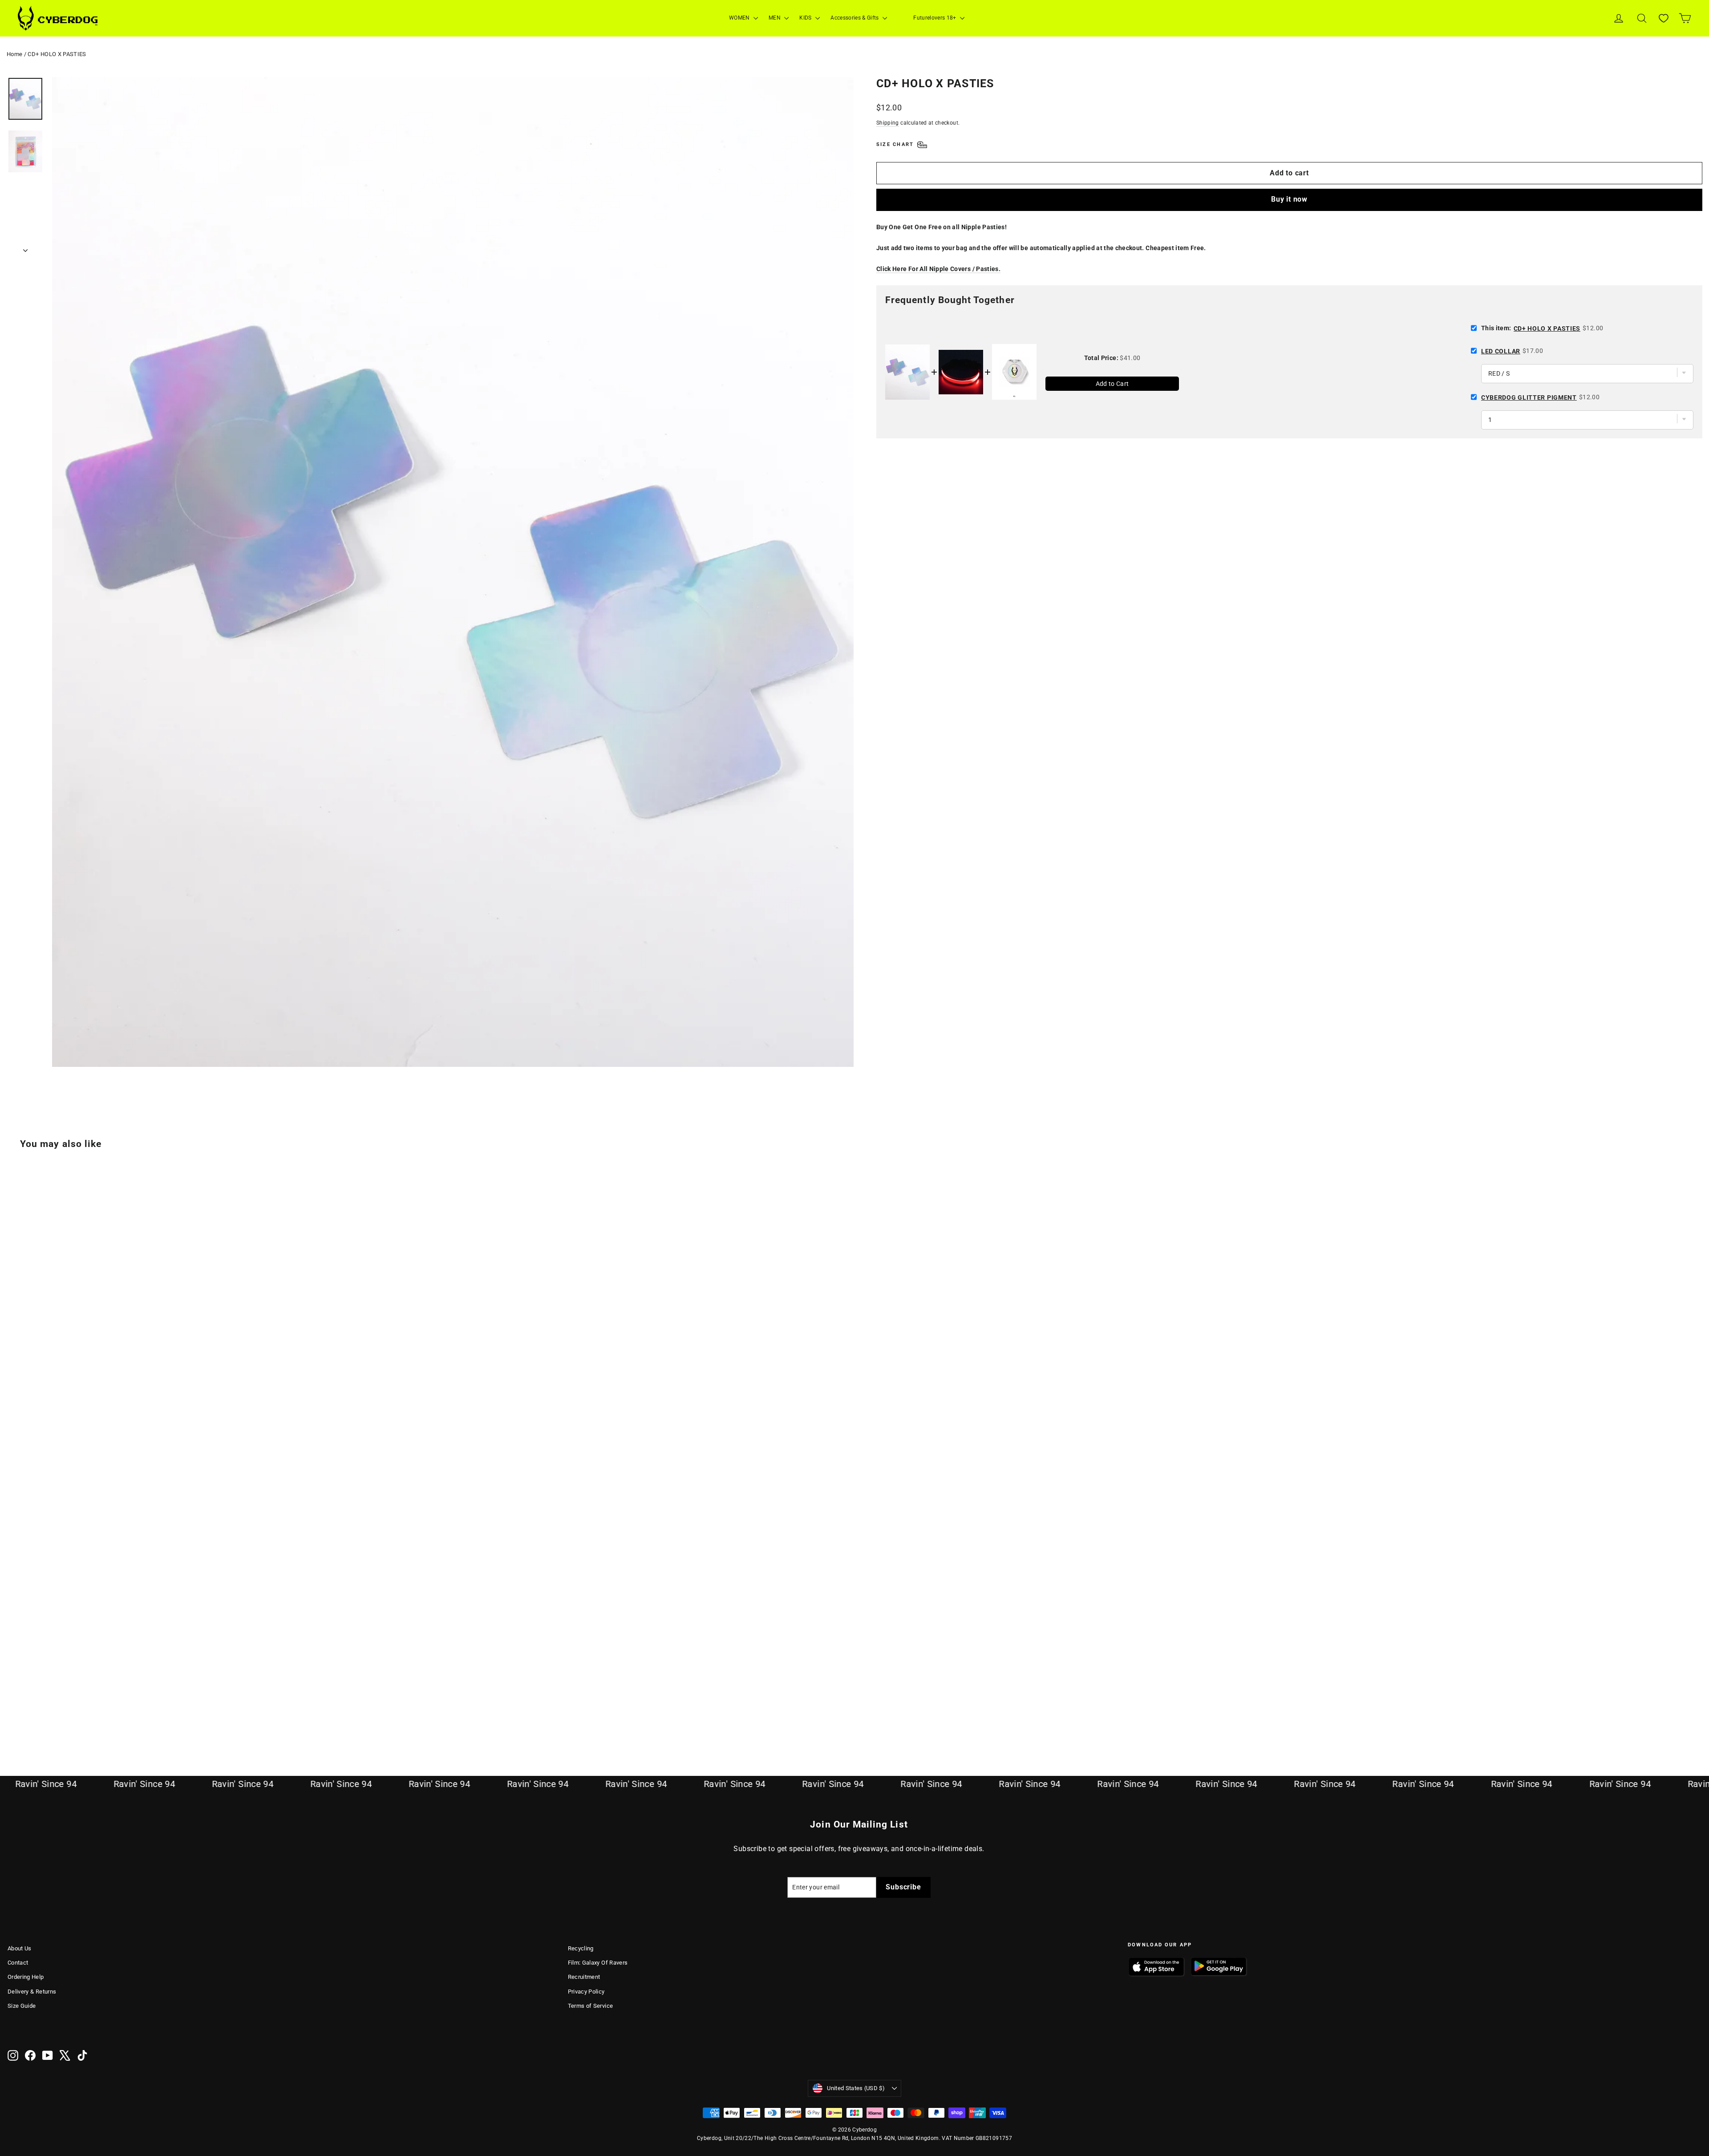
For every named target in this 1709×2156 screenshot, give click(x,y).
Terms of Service (591, 2006)
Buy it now (1289, 199)
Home (14, 54)
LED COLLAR (1501, 351)
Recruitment (584, 1977)
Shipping (888, 123)
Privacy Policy (586, 1992)
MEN (775, 18)
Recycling (581, 1948)
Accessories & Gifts (855, 18)
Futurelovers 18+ (935, 18)
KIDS (806, 18)
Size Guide (22, 2006)
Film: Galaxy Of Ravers (598, 1963)
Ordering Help (26, 1977)
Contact (18, 1963)
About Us (20, 1948)
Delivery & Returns (32, 1992)
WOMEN (740, 18)
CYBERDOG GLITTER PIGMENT (1529, 397)
